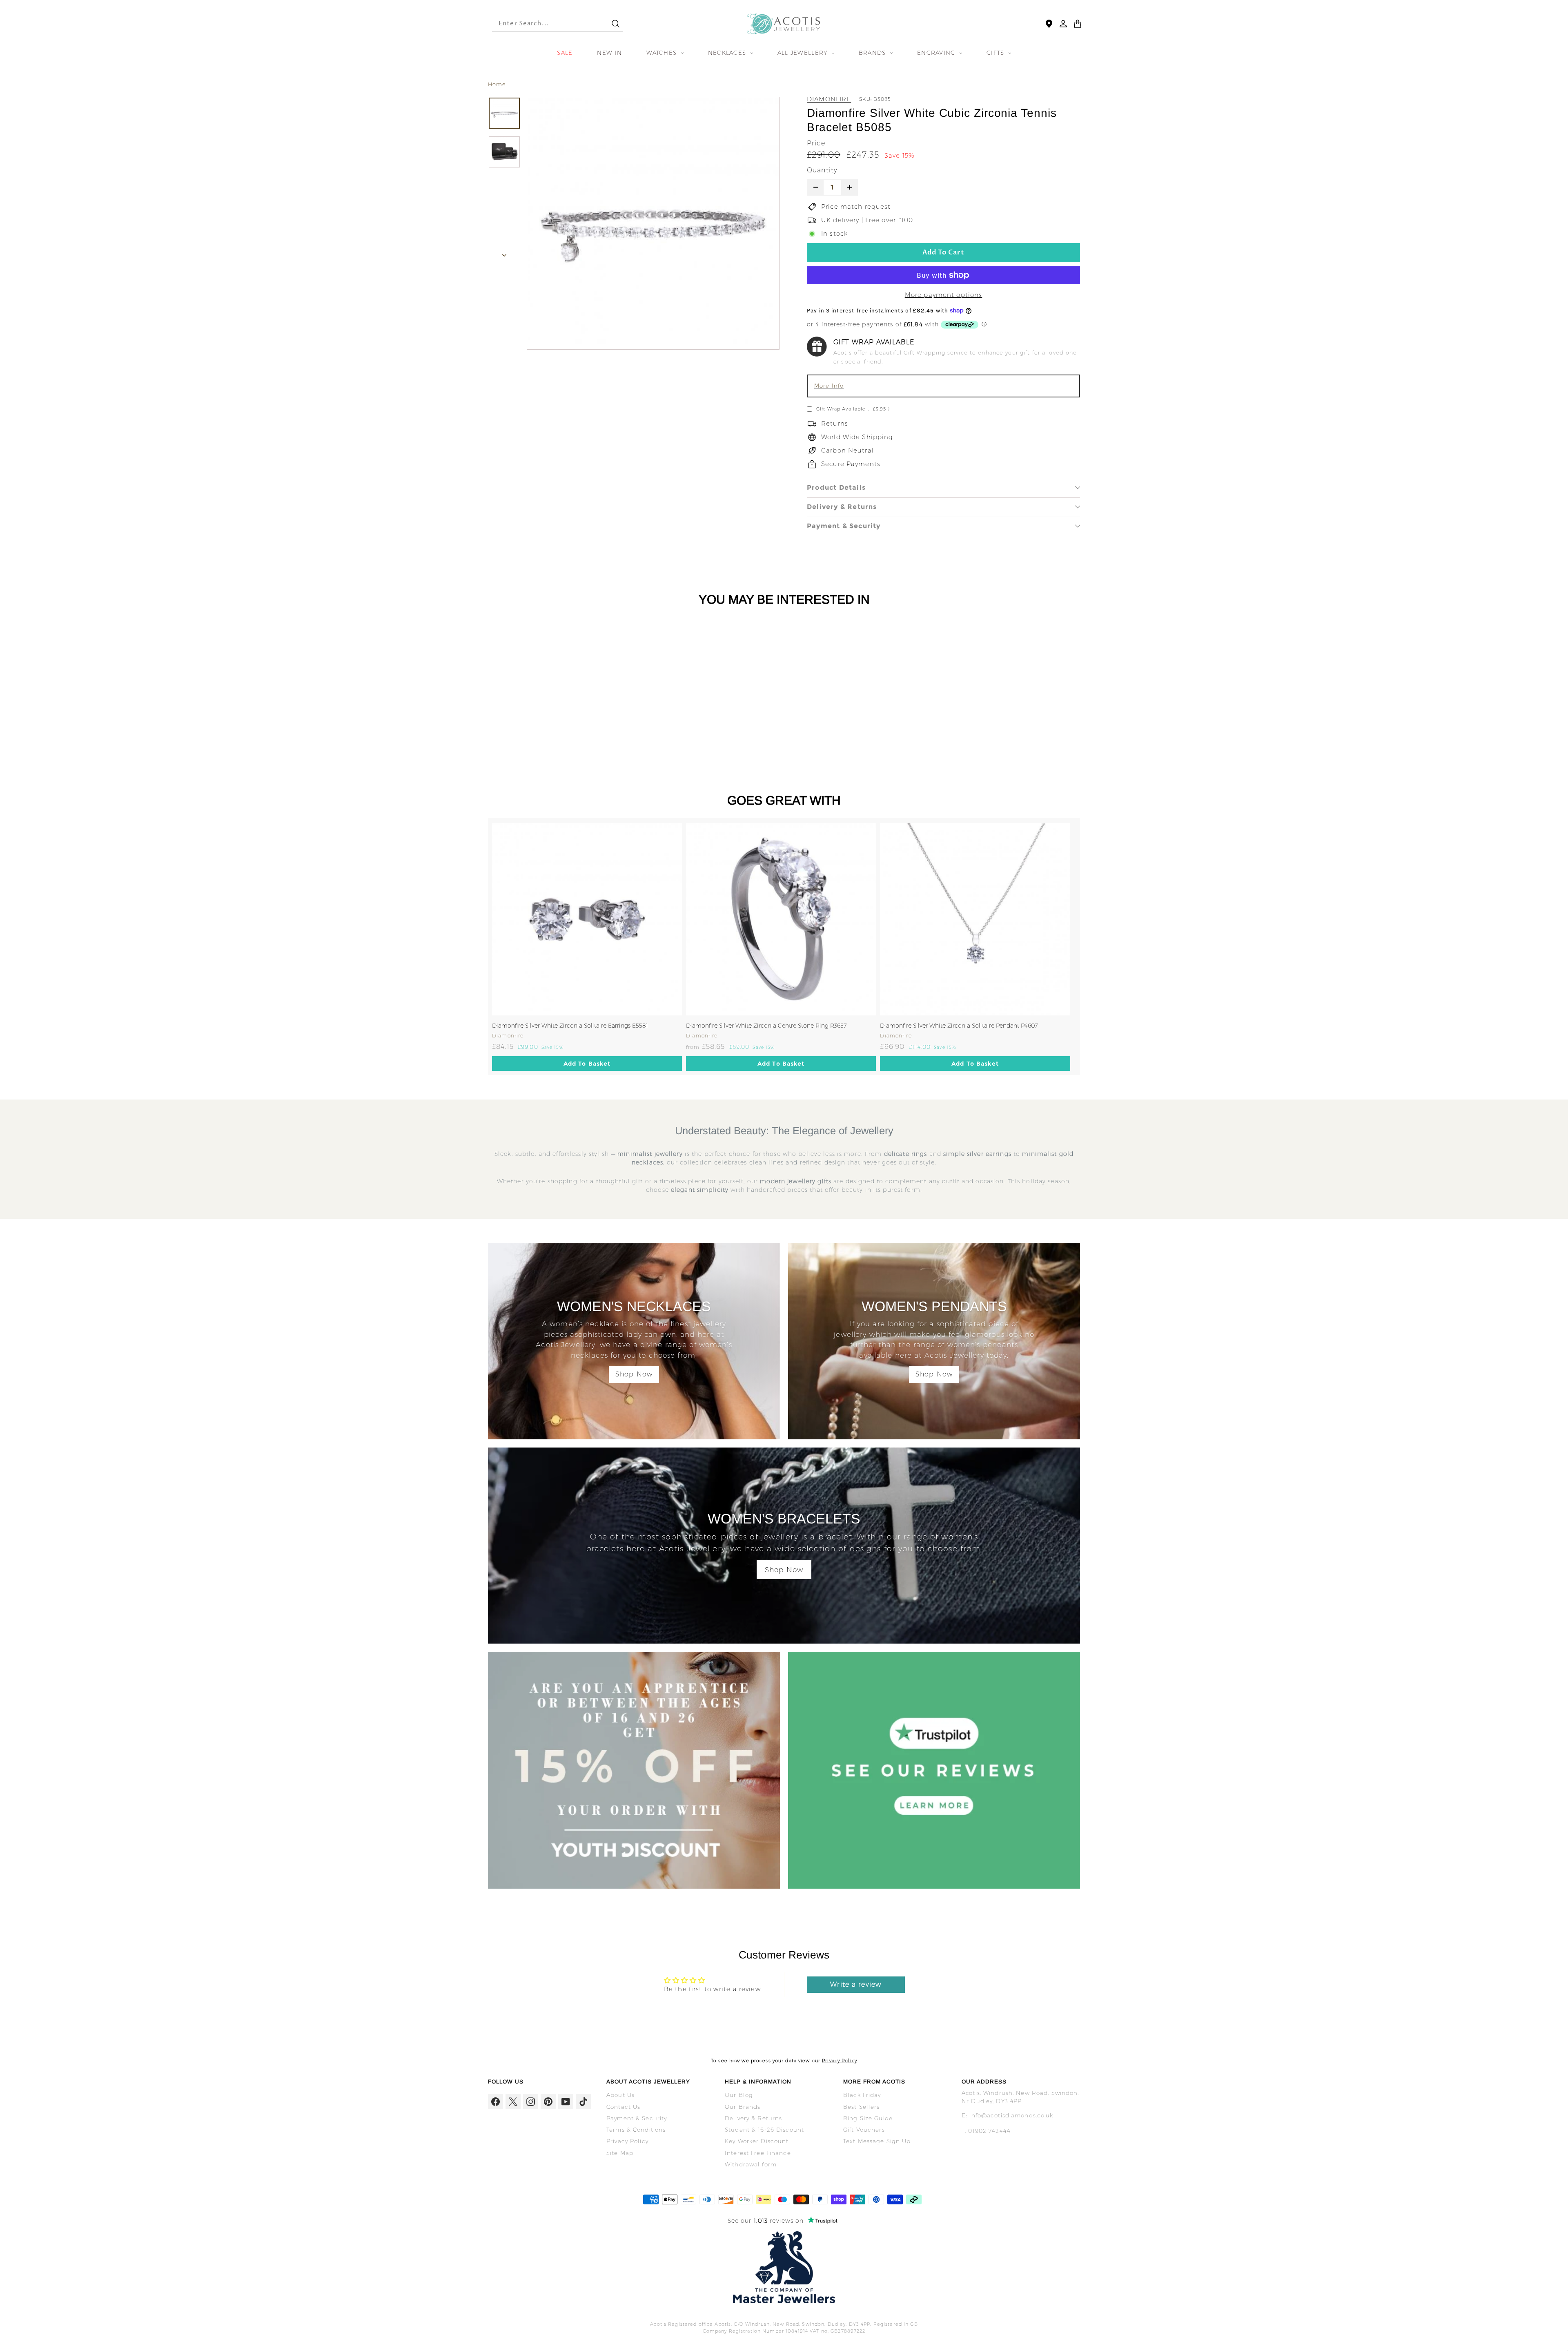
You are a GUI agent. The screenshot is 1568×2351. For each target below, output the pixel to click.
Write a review (856, 1984)
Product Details (836, 487)
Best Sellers (862, 2107)
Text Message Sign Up (877, 2141)
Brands (873, 53)
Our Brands (743, 2107)
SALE (565, 53)
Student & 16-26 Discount (764, 2130)
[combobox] (544, 24)
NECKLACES (728, 53)
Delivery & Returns (842, 507)
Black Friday (862, 2095)
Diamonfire (829, 99)
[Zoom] (653, 223)
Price (816, 143)
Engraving (937, 53)
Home (497, 84)
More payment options (944, 295)
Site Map (620, 2153)
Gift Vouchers (864, 2130)
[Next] (504, 253)
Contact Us (623, 2107)
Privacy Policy (840, 2061)
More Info (829, 386)
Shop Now (634, 1374)
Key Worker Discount (757, 2141)
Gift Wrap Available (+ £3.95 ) (853, 409)
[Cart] (1078, 24)
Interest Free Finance (758, 2153)
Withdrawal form (751, 2164)
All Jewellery (804, 53)
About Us (620, 2095)
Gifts (997, 53)
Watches (663, 53)
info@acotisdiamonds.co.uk (1011, 2115)
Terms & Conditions (636, 2130)
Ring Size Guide (868, 2118)
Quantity (822, 170)
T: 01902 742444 (986, 2131)
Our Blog (739, 2095)
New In (609, 53)
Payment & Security (844, 526)
